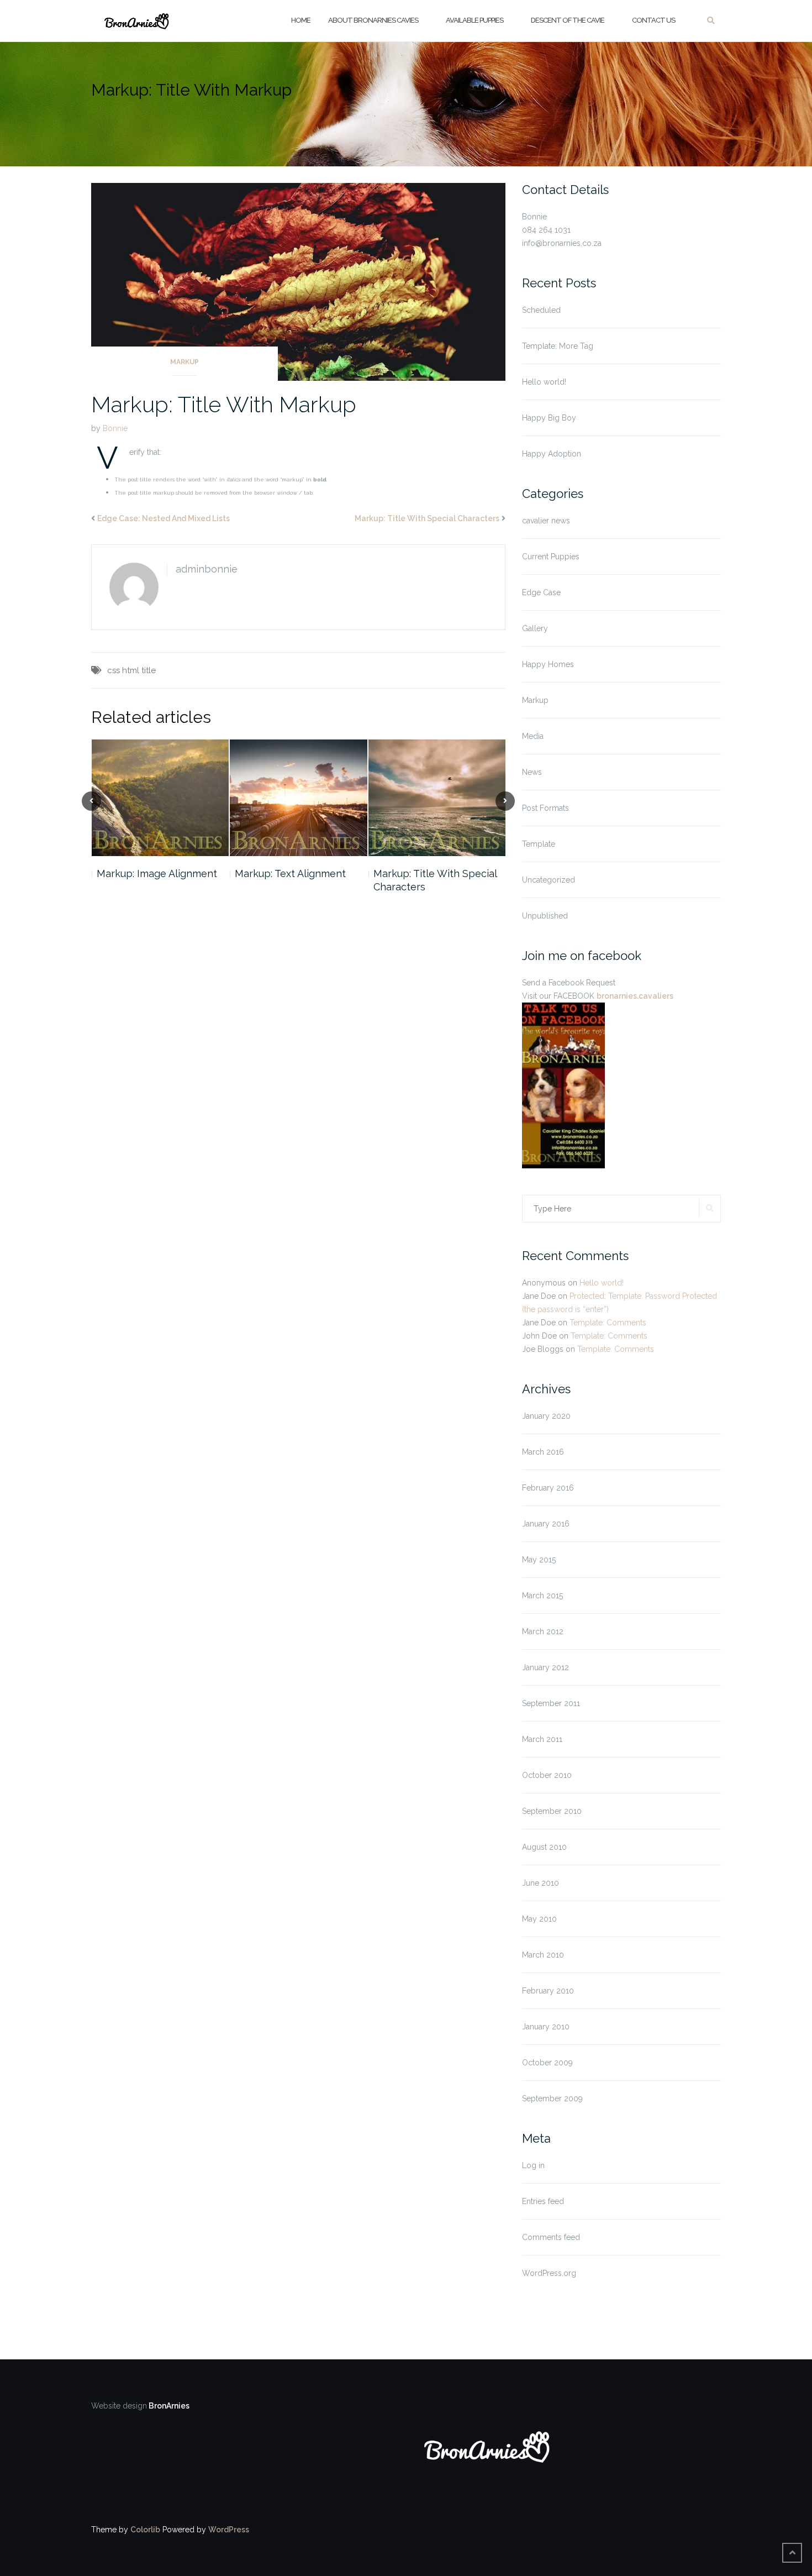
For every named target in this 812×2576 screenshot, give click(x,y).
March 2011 (542, 1739)
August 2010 (544, 1847)
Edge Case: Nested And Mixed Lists (164, 518)
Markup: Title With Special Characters (427, 518)
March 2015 (542, 1596)
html (131, 670)
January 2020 (546, 1416)
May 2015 (539, 1560)
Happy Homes (548, 664)
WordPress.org (549, 2273)
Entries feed (543, 2201)
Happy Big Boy (549, 418)
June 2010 (541, 1883)
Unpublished (545, 916)
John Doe (539, 1336)
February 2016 (548, 1488)
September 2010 (552, 1811)
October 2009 (547, 2063)
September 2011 (551, 1703)
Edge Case (541, 592)
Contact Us (653, 20)
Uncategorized (549, 880)
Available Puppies (474, 20)
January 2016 (546, 1524)
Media (533, 736)
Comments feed (551, 2237)
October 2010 (547, 1775)
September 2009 (552, 2098)
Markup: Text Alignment (290, 873)
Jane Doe (539, 1296)
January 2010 (546, 2027)
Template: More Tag (558, 346)
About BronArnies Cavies (373, 20)
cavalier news (546, 521)
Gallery (535, 628)
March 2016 (543, 1452)
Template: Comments (608, 1323)
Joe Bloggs (543, 1349)
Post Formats (545, 808)
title (149, 670)
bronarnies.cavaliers (635, 996)
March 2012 (543, 1631)
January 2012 (545, 1667)
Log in (533, 2165)
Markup (184, 362)
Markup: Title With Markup (224, 404)
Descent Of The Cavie (568, 20)
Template (539, 844)
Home (301, 20)
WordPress (229, 2530)
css (114, 670)
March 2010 (543, 1955)
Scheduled (541, 310)
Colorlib (145, 2530)
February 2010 (548, 1991)
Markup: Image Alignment (157, 873)
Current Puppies (551, 557)
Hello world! (544, 382)
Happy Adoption (552, 454)
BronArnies (168, 2406)
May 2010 (539, 1919)
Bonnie (115, 428)
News (532, 772)
